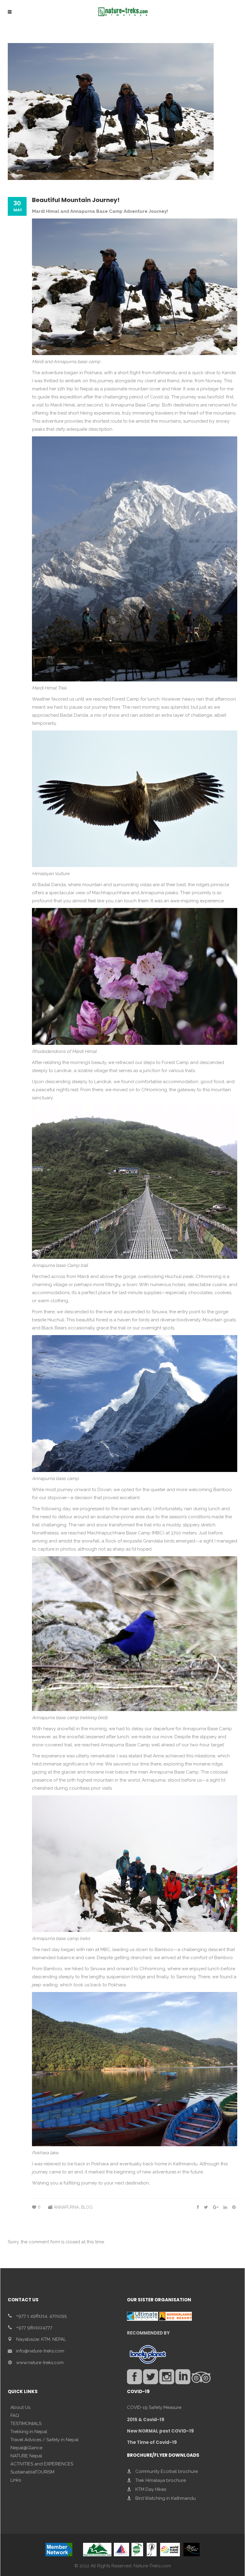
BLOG (87, 2207)
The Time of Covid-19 (152, 2442)
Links (16, 2480)
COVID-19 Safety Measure (154, 2407)
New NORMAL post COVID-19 (160, 2431)
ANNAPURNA (66, 2207)
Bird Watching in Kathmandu (166, 2498)
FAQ (15, 2416)
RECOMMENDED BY (148, 2333)
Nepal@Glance (26, 2448)
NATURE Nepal (26, 2456)
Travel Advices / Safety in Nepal (45, 2440)
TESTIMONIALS (26, 2424)
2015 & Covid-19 (146, 2420)
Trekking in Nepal (29, 2432)
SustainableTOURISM (32, 2472)
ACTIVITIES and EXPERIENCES (42, 2464)
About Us (20, 2407)
